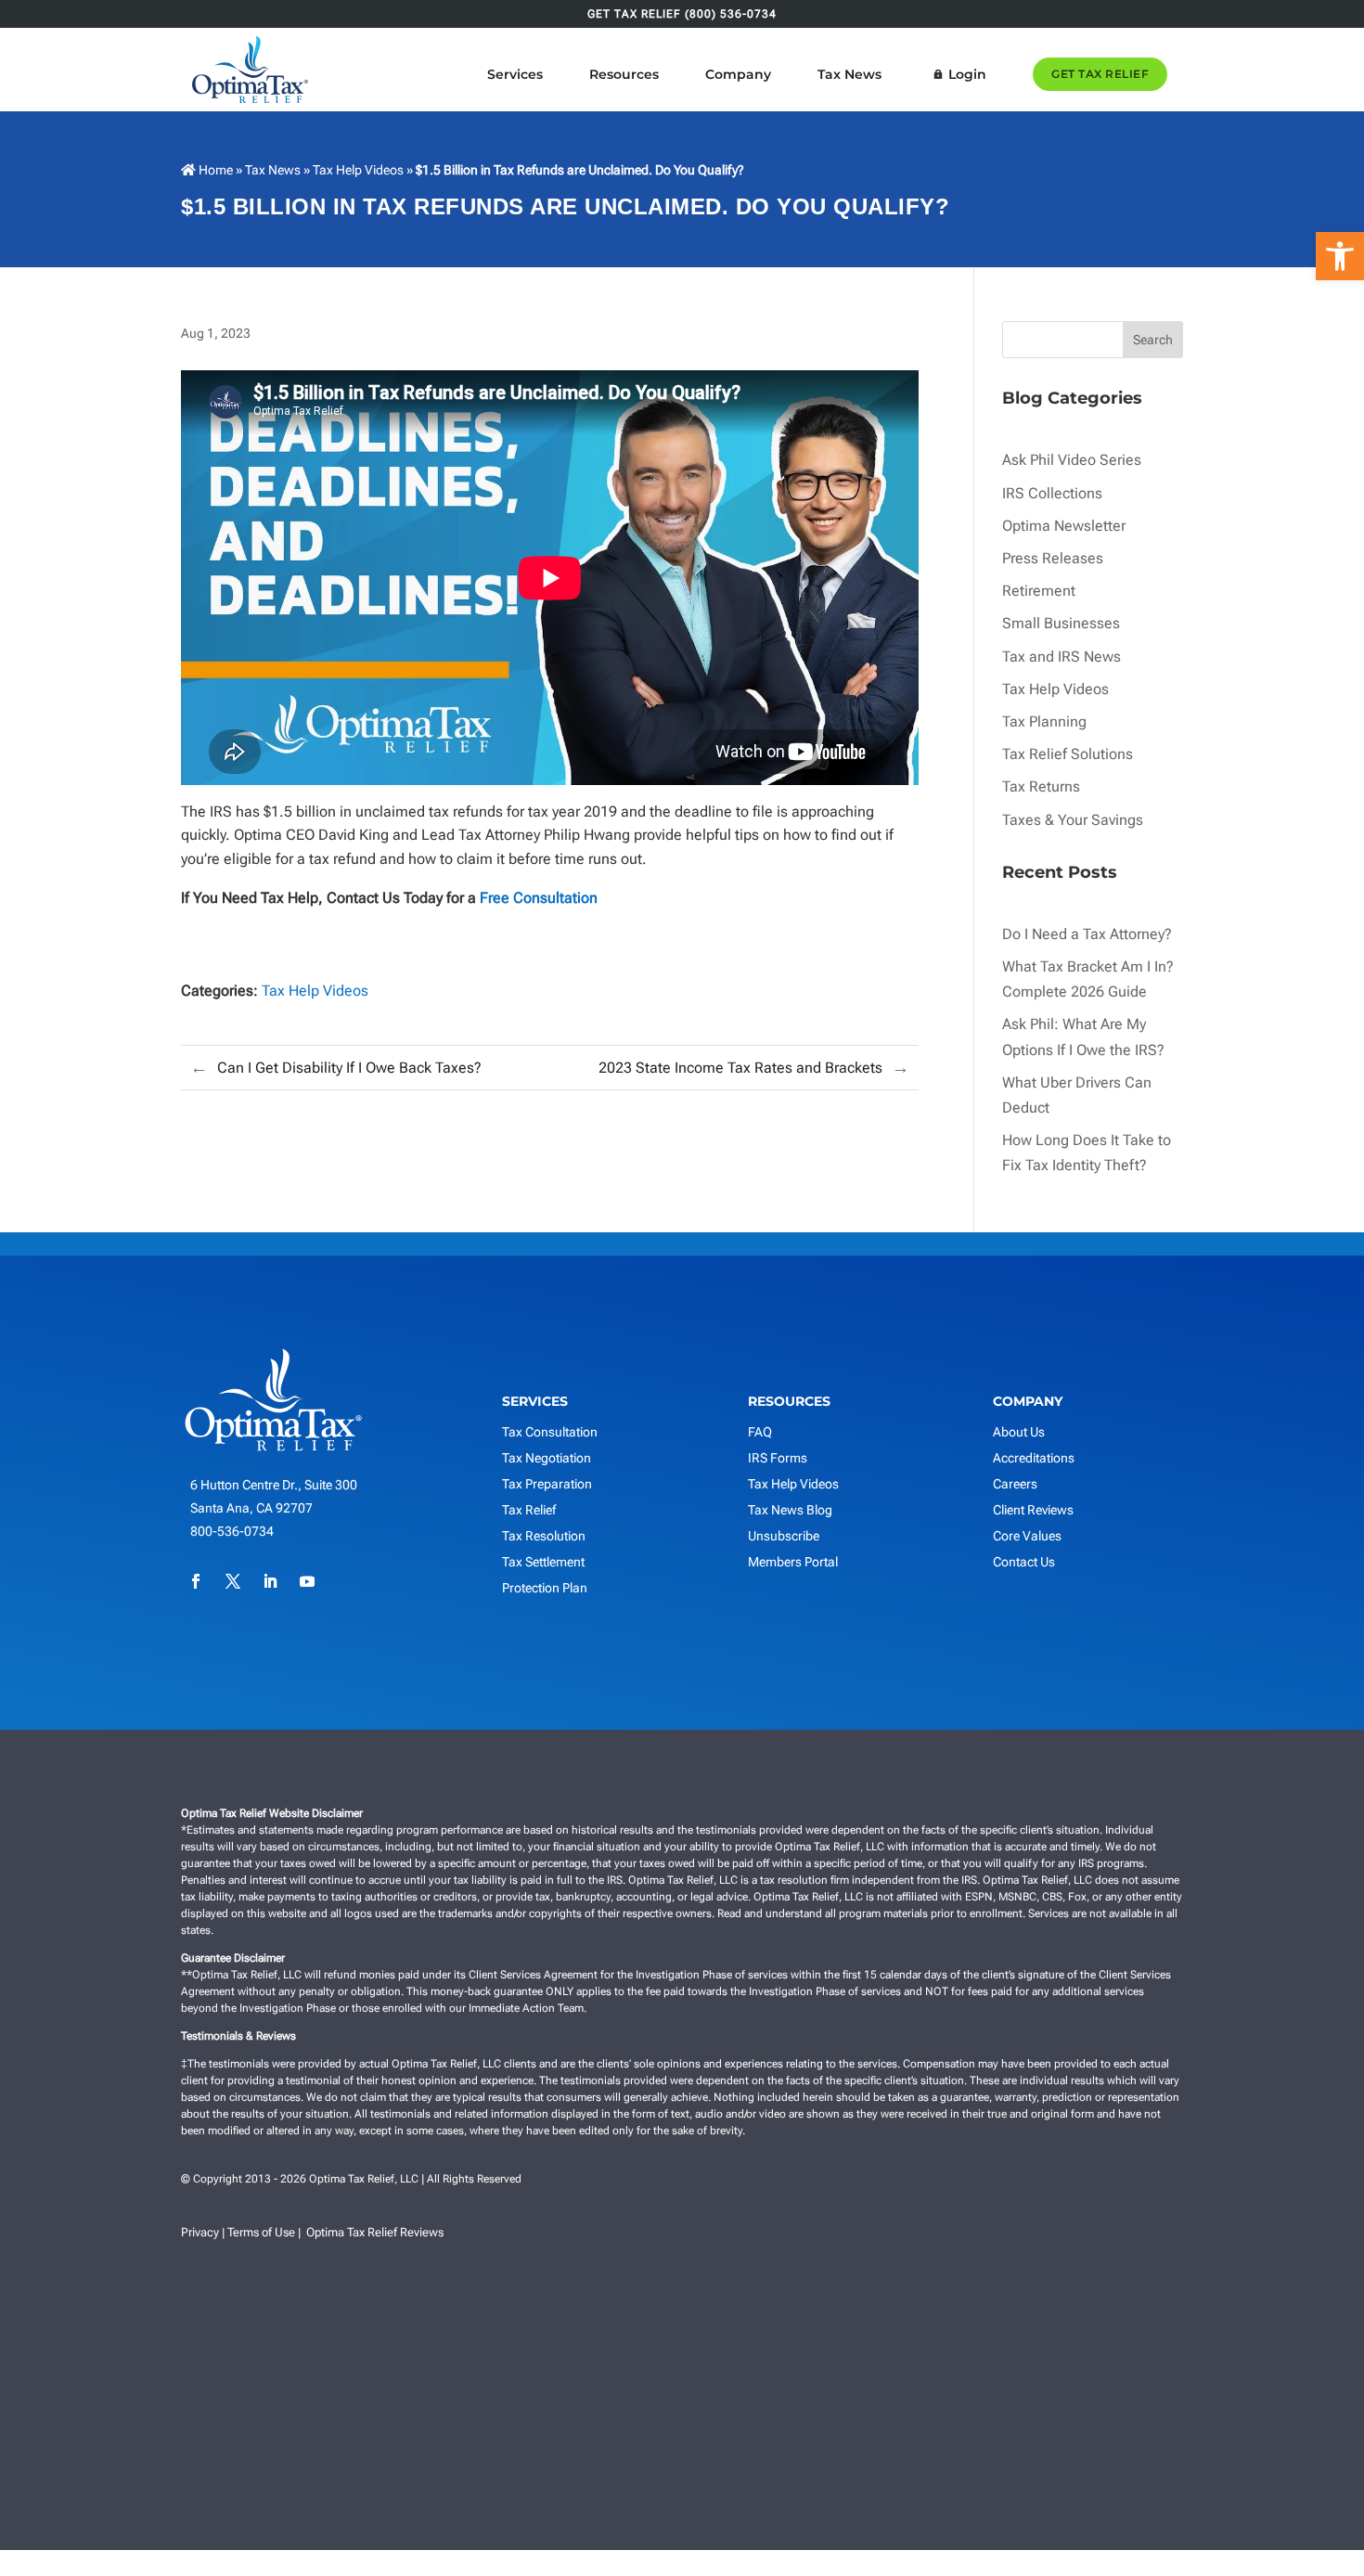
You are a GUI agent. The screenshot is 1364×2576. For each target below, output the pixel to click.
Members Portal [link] (793, 1562)
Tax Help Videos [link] (358, 170)
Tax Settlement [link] (543, 1562)
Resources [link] (624, 74)
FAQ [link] (760, 1432)
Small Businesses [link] (1061, 623)
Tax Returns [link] (1041, 786)
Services (515, 74)
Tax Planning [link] (1044, 721)
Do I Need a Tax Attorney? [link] (1087, 934)
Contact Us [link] (1024, 1562)
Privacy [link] (200, 2232)
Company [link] (738, 74)
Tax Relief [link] (529, 1510)
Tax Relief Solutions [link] (1068, 754)
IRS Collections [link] (1052, 493)
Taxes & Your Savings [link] (1073, 820)
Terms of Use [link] (261, 2232)
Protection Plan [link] (545, 1588)
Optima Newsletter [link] (1064, 526)
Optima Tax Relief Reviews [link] (375, 2232)
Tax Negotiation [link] (547, 1458)
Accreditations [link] (1034, 1458)
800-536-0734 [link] (232, 1531)
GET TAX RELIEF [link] (1100, 74)
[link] (1340, 256)
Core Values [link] (1027, 1536)
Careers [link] (1015, 1484)
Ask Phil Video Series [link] (1072, 460)
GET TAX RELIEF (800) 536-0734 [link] (682, 14)
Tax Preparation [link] (547, 1484)
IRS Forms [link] (778, 1458)
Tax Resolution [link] (544, 1536)
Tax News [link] (849, 74)
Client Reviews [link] (1033, 1510)
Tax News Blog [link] (790, 1510)
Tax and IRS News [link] (1062, 657)
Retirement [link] (1039, 591)
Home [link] (214, 170)
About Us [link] (1019, 1432)
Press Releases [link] (1053, 558)
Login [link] (967, 74)
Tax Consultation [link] (550, 1432)
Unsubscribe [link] (784, 1536)
